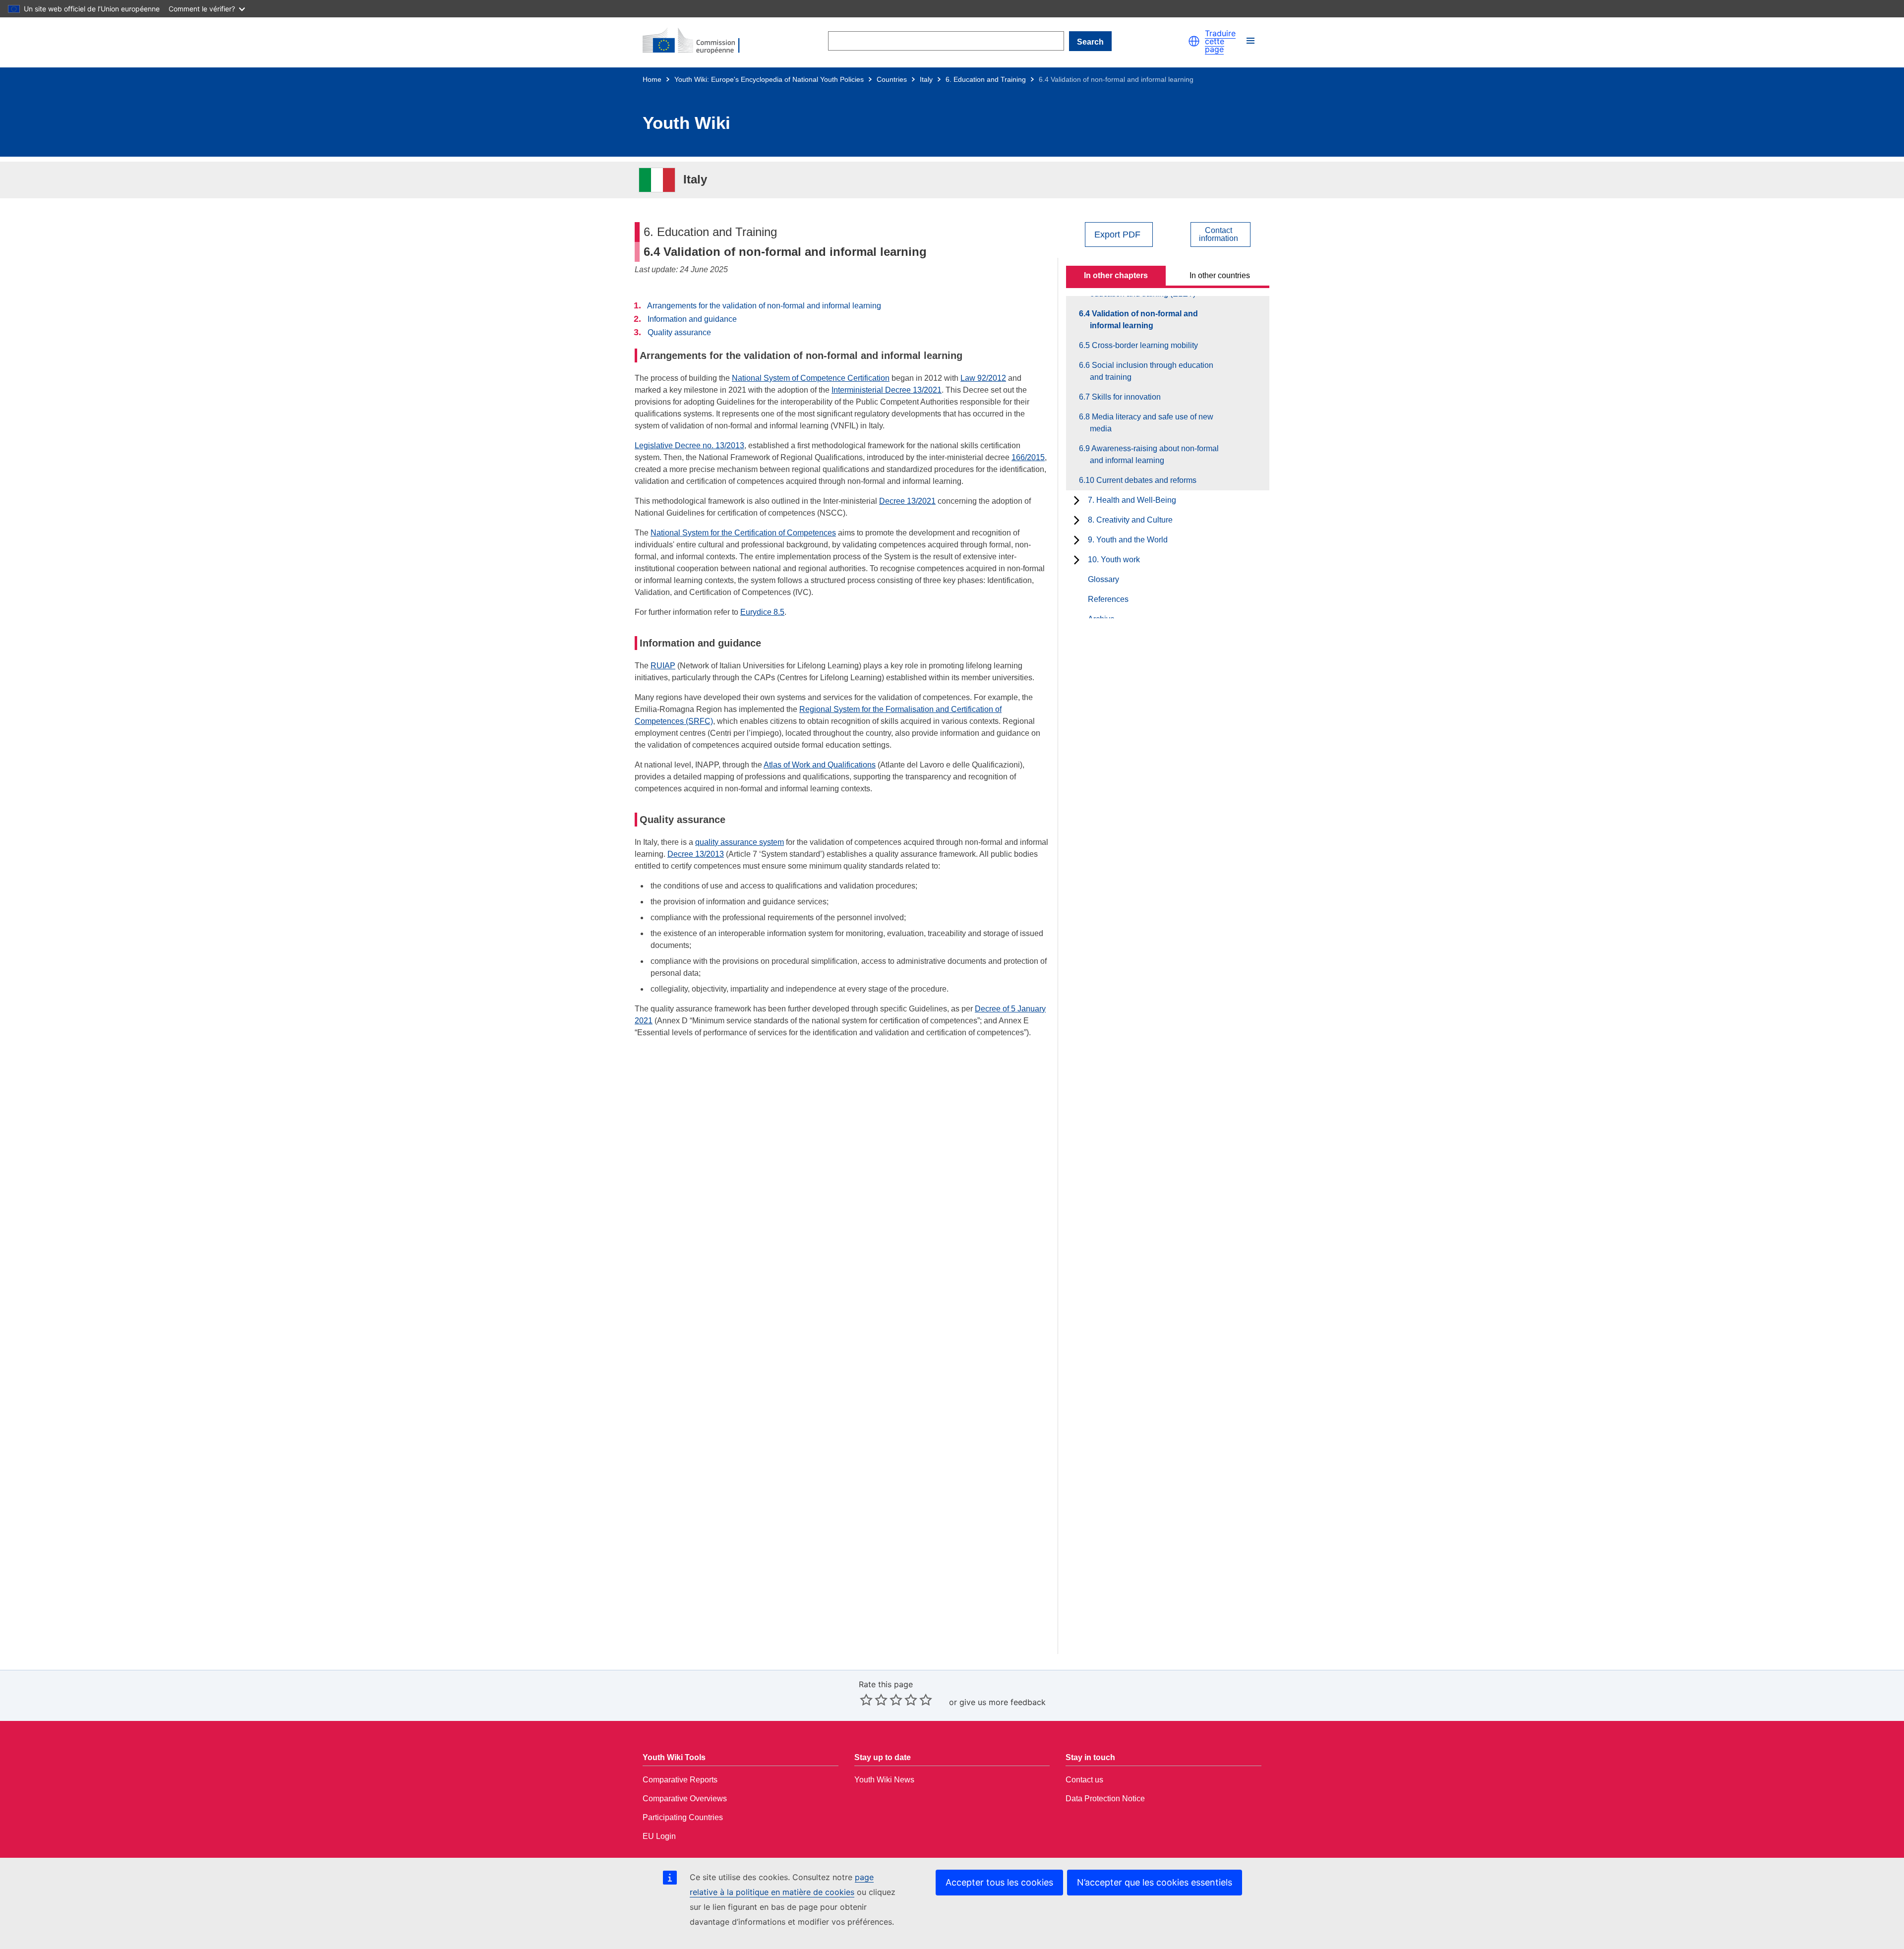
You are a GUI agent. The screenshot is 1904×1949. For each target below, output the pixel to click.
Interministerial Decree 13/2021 (887, 390)
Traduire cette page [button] (1220, 41)
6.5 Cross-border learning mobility (1144, 345)
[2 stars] (874, 1700)
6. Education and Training (986, 79)
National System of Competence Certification (811, 378)
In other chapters (1116, 275)
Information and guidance (692, 319)
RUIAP (663, 666)
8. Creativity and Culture (1130, 520)
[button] (1194, 41)
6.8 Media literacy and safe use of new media (1152, 423)
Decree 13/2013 (696, 854)
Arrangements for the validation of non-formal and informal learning (764, 306)
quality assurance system (740, 842)
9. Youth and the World (1128, 540)
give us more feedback (1003, 1702)
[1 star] (866, 1700)
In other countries (1220, 275)
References (1108, 599)
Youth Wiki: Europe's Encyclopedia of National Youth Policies (769, 79)
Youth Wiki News (884, 1780)
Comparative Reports (680, 1780)
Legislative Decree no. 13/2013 (689, 445)
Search (1090, 42)
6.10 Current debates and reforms (1143, 480)
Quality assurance (679, 332)
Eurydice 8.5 (762, 612)
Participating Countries (683, 1817)
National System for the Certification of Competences (743, 533)
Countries (892, 79)
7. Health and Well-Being (1132, 500)
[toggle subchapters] (1077, 500)
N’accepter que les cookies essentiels (1155, 1882)
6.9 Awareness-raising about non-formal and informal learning (1154, 454)
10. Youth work (1114, 560)
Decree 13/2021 (907, 501)
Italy (926, 79)
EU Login (659, 1836)
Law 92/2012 (983, 378)
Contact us (1084, 1780)
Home (652, 79)
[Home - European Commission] (697, 41)
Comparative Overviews (685, 1799)
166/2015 (1028, 457)
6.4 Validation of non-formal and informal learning (1144, 320)
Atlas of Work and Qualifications (820, 765)
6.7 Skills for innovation (1125, 397)
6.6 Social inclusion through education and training (1152, 371)
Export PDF (1117, 235)
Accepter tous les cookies (999, 1882)
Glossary (1103, 579)
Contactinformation (1219, 235)
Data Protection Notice (1105, 1799)
